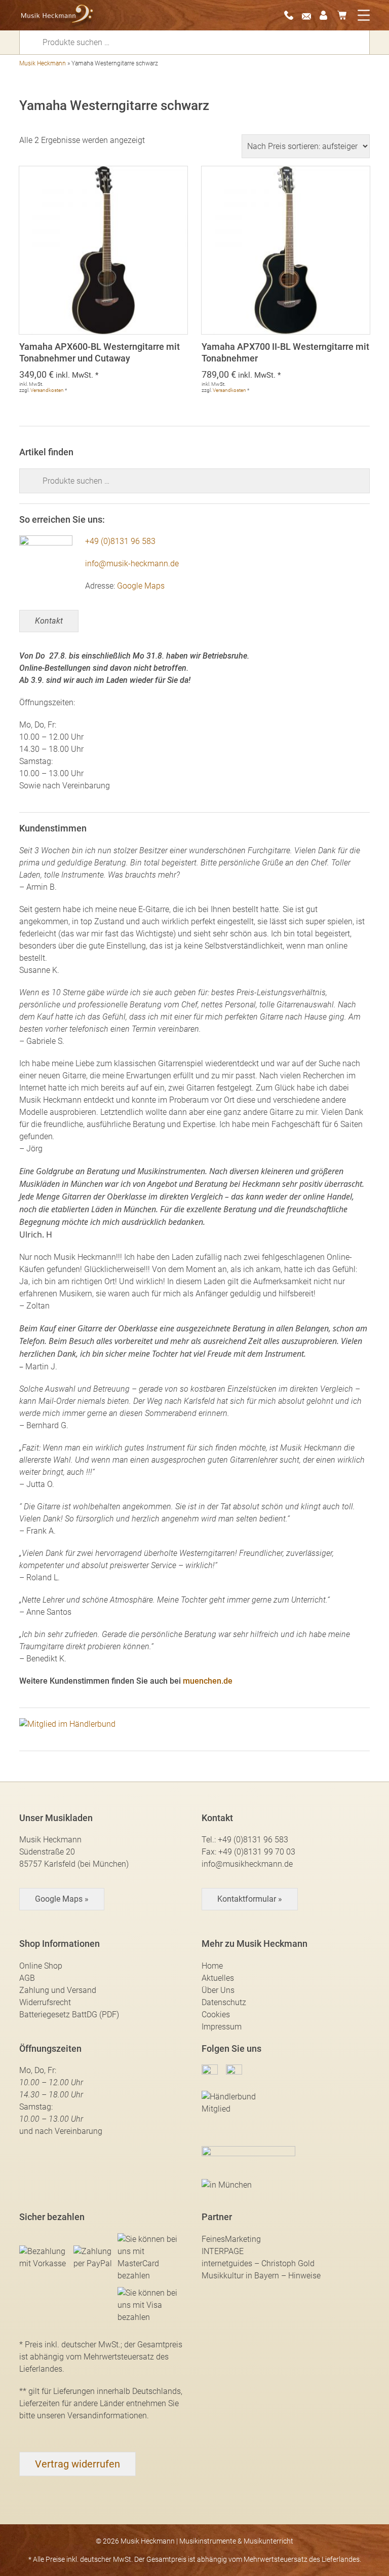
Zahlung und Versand (58, 1990)
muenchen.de (208, 1681)
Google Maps (141, 586)
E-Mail (309, 15)
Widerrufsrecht (45, 2002)
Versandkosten (47, 390)
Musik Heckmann (43, 63)
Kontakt (49, 621)
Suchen (34, 42)
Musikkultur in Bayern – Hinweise (261, 2276)
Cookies (216, 2015)
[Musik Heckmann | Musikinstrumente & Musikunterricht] (57, 15)
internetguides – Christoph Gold (258, 2263)
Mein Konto (327, 15)
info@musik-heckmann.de (132, 564)
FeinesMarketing (231, 2239)
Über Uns (218, 1990)
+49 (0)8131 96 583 (120, 541)
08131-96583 (292, 15)
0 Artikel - (345, 15)
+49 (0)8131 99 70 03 (257, 1852)
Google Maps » (62, 1899)
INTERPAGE (223, 2251)
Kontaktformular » (250, 1899)
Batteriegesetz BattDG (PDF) (69, 2015)
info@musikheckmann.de (247, 1864)
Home (212, 1966)
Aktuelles (218, 1978)
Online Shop (41, 1966)
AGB (27, 1978)
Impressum (222, 2027)
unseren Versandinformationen (92, 2416)
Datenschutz (224, 2002)
